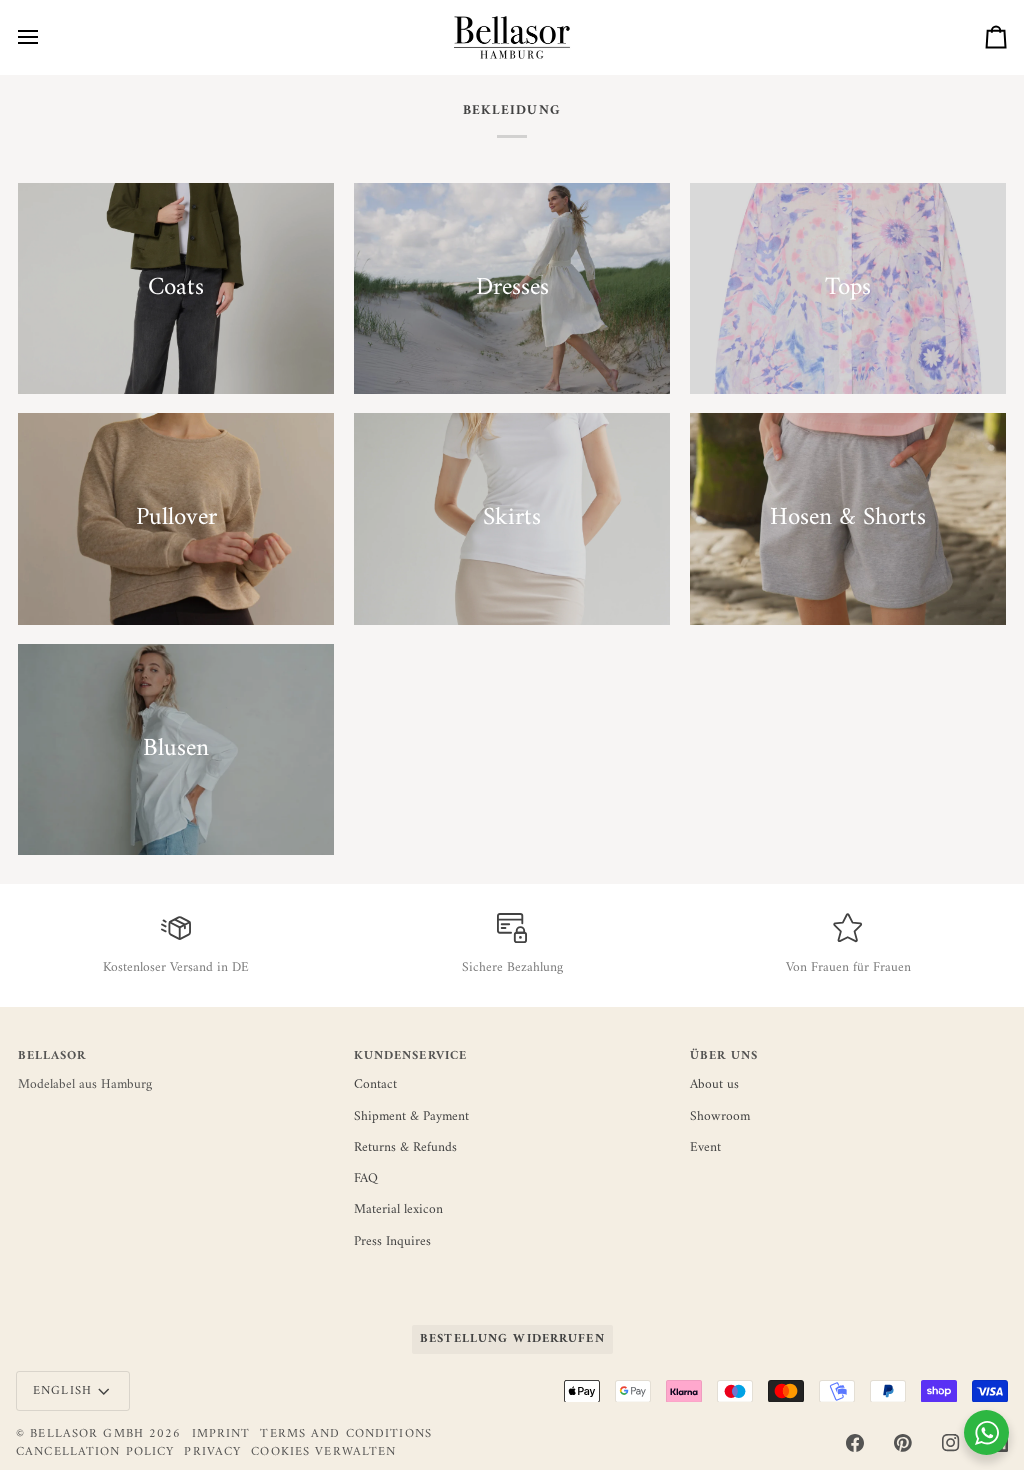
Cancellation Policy (95, 1452)
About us (714, 1085)
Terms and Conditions (346, 1434)
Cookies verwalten (323, 1452)
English (62, 1391)
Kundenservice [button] (411, 1057)
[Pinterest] (903, 1443)
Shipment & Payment (411, 1117)
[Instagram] (951, 1443)
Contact (375, 1085)
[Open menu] (46, 37)
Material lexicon (398, 1210)
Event (705, 1148)
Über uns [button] (724, 1057)
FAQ (366, 1179)
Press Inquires (392, 1242)
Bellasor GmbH (87, 1434)
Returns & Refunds (405, 1148)
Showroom (720, 1117)
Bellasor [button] (52, 1057)
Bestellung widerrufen (512, 1339)
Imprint (221, 1434)
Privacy (212, 1452)
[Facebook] (855, 1443)
